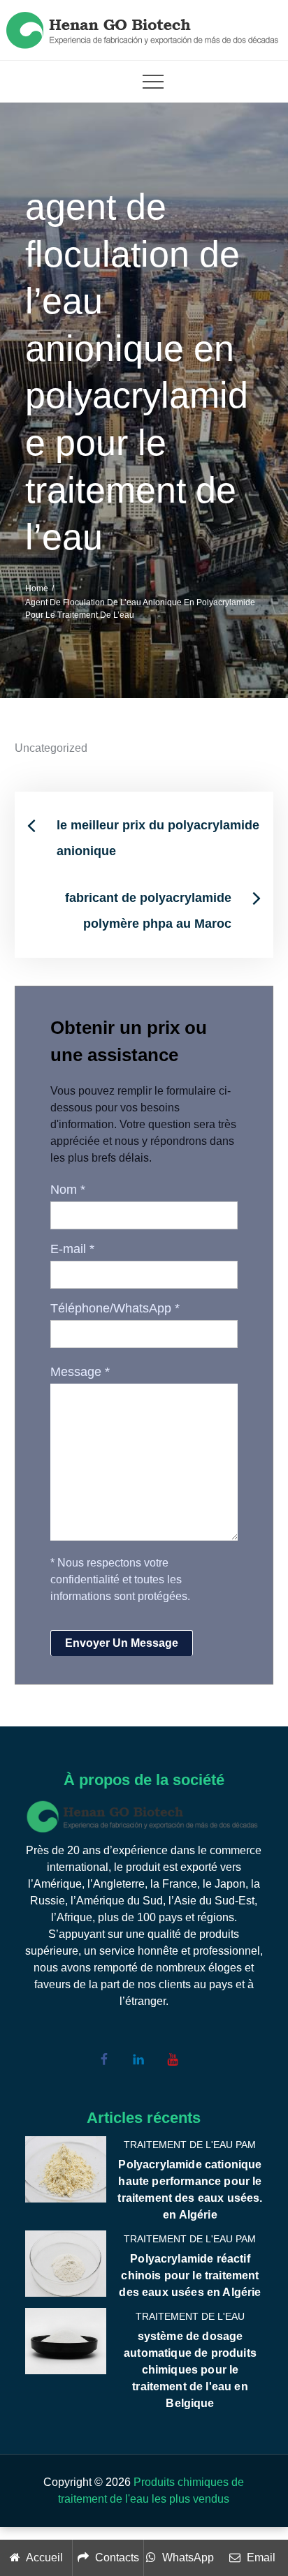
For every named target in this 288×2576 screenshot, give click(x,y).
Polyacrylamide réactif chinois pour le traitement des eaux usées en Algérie (190, 2275)
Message (80, 1372)
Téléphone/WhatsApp (115, 1308)
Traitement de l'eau (190, 2316)
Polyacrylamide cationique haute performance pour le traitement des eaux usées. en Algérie (190, 2190)
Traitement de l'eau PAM (190, 2145)
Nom (68, 1190)
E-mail (72, 1249)
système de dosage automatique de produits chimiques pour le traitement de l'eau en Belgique (190, 2370)
